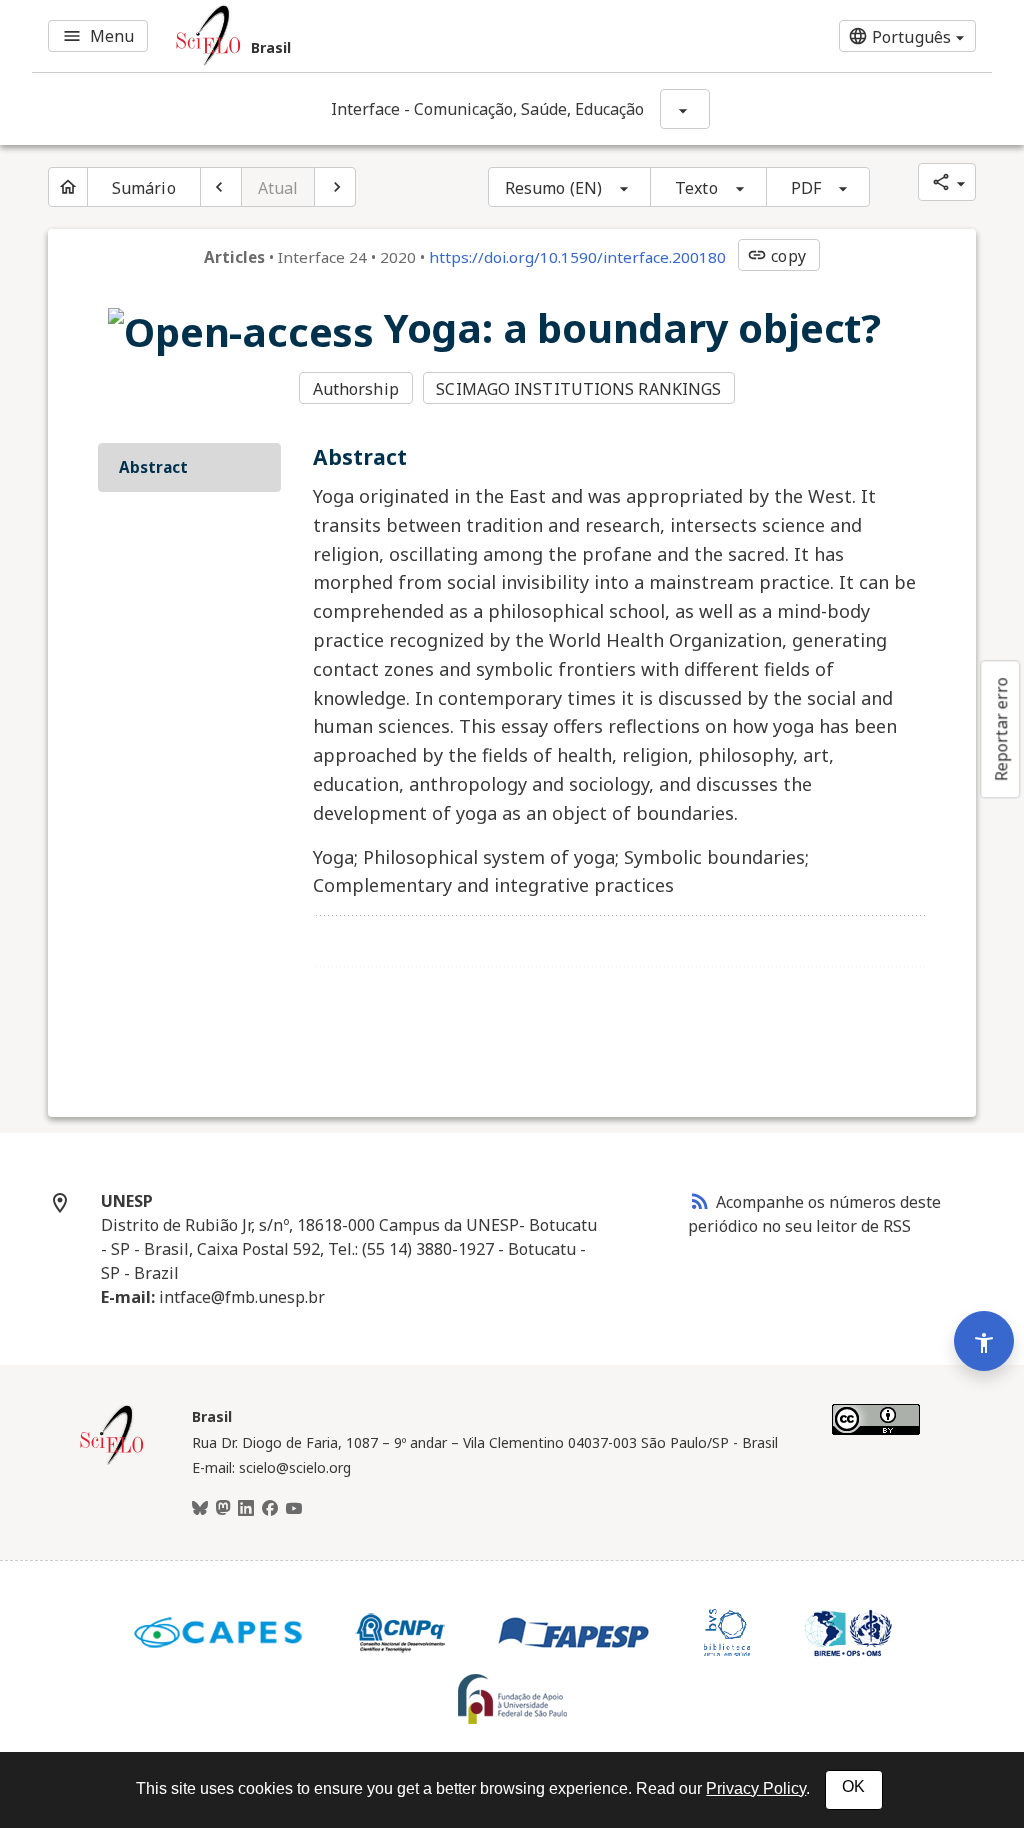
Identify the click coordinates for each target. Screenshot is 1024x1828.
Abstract (153, 467)
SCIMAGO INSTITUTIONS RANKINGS (578, 389)
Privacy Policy (756, 1788)
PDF (806, 188)
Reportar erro (1001, 729)
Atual (278, 188)
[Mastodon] (223, 1509)
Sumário (144, 188)
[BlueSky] (200, 1509)
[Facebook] (270, 1509)
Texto (696, 188)
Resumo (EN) (553, 188)
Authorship (356, 389)
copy (776, 256)
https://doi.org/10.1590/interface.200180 (577, 257)
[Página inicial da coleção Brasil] (112, 1462)
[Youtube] (294, 1509)
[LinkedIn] (246, 1509)
